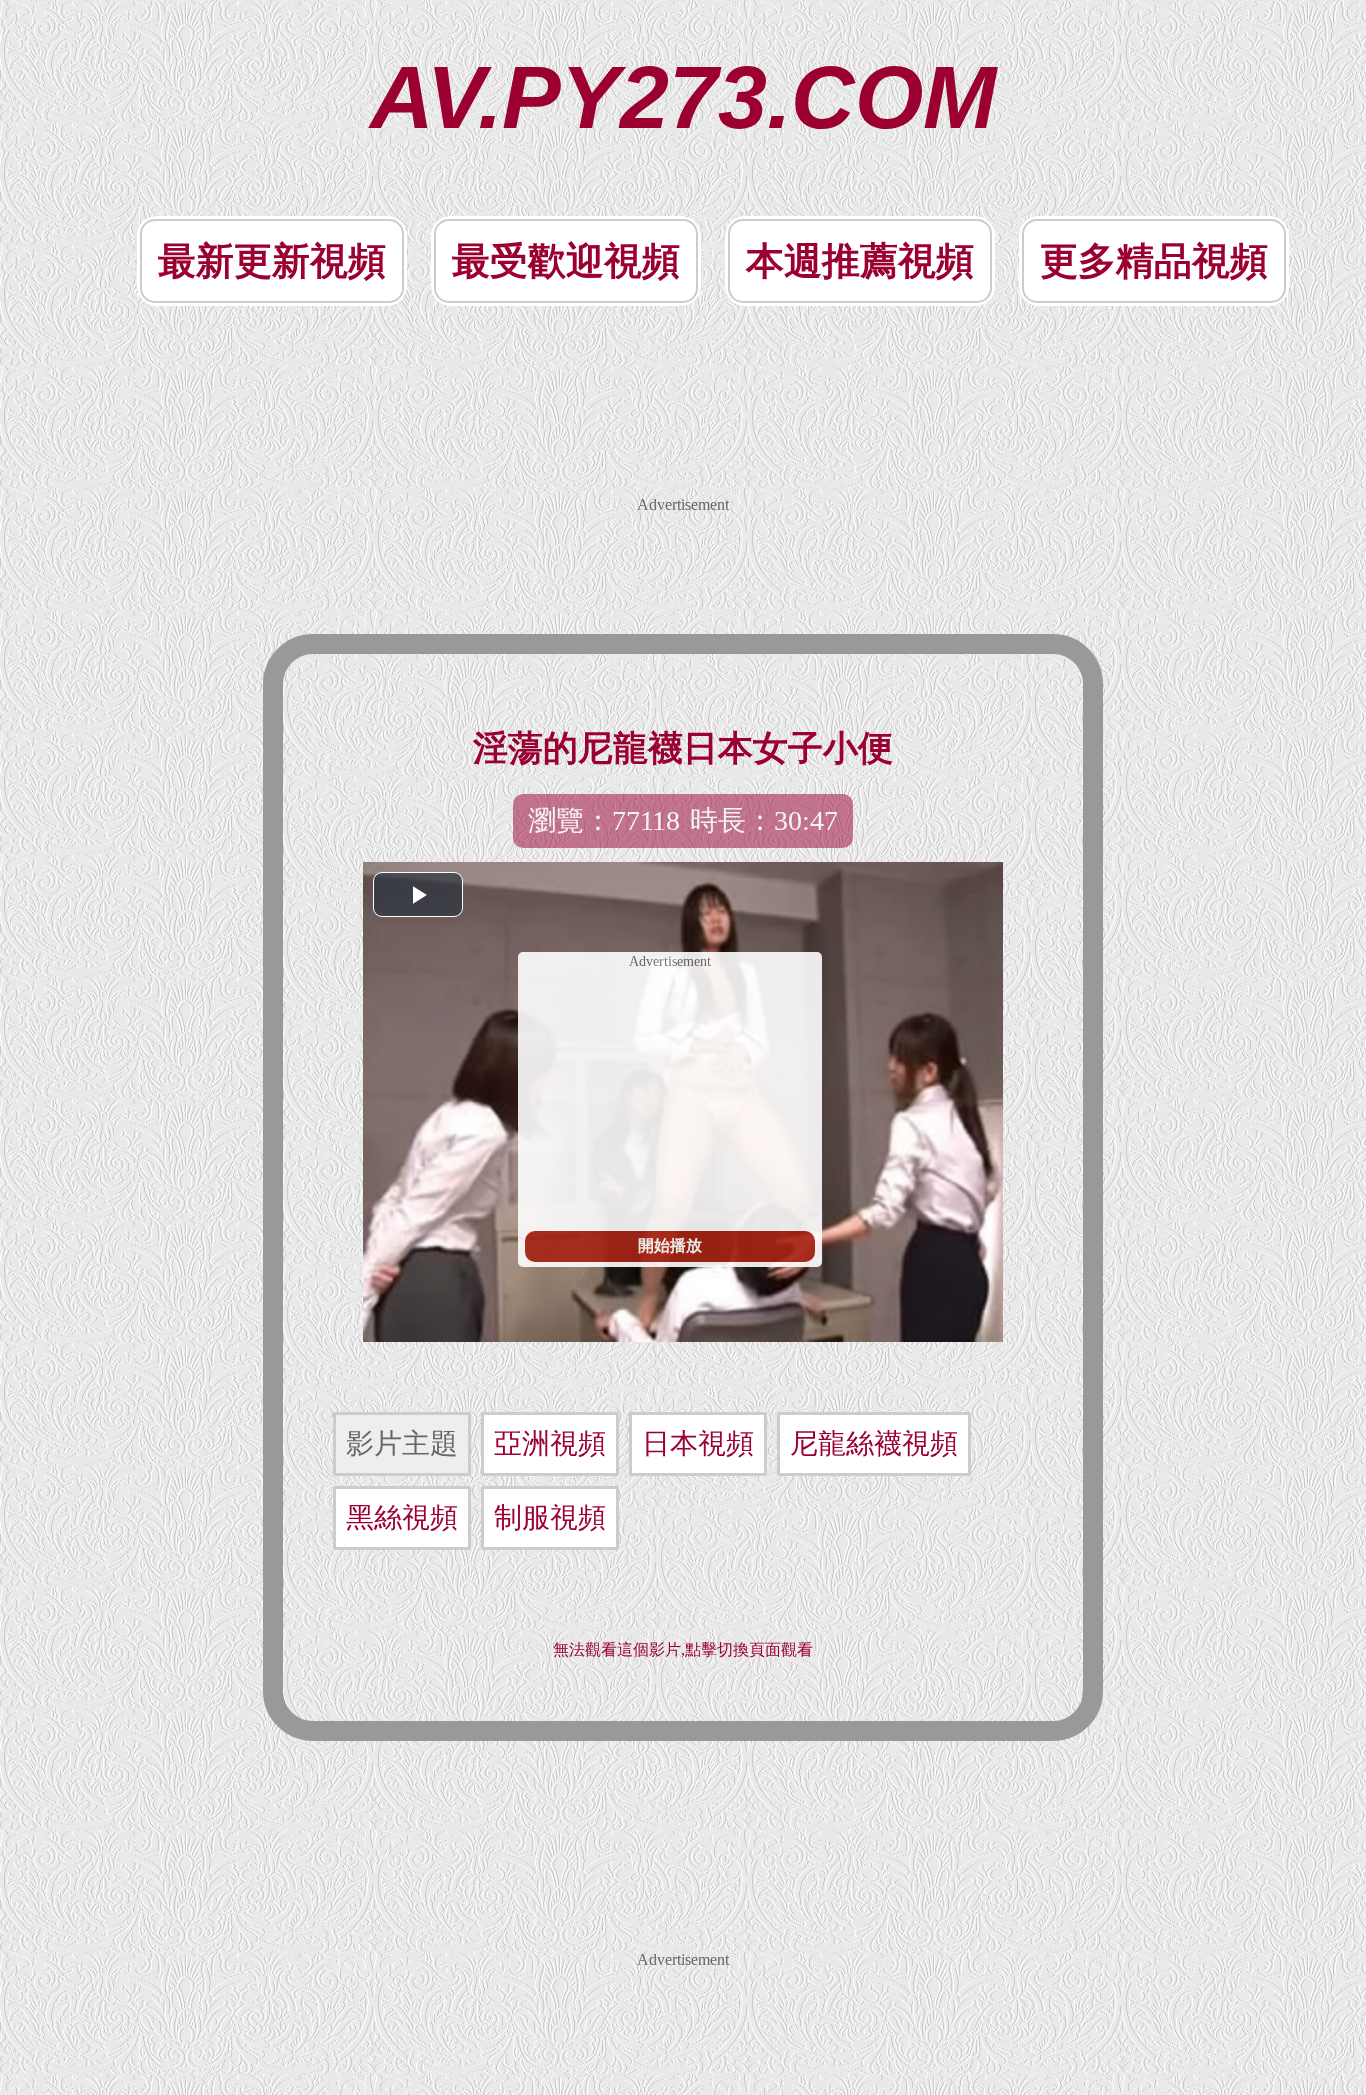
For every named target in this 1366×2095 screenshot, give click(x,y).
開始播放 (670, 1245)
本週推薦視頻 (860, 261)
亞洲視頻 (550, 1443)
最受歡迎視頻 (566, 261)
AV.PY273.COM (683, 97)
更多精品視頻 (1154, 261)
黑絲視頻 (402, 1517)
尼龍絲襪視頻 (874, 1443)
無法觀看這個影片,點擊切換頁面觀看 (683, 1649)
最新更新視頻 (272, 261)
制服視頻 (550, 1517)
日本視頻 (698, 1443)
